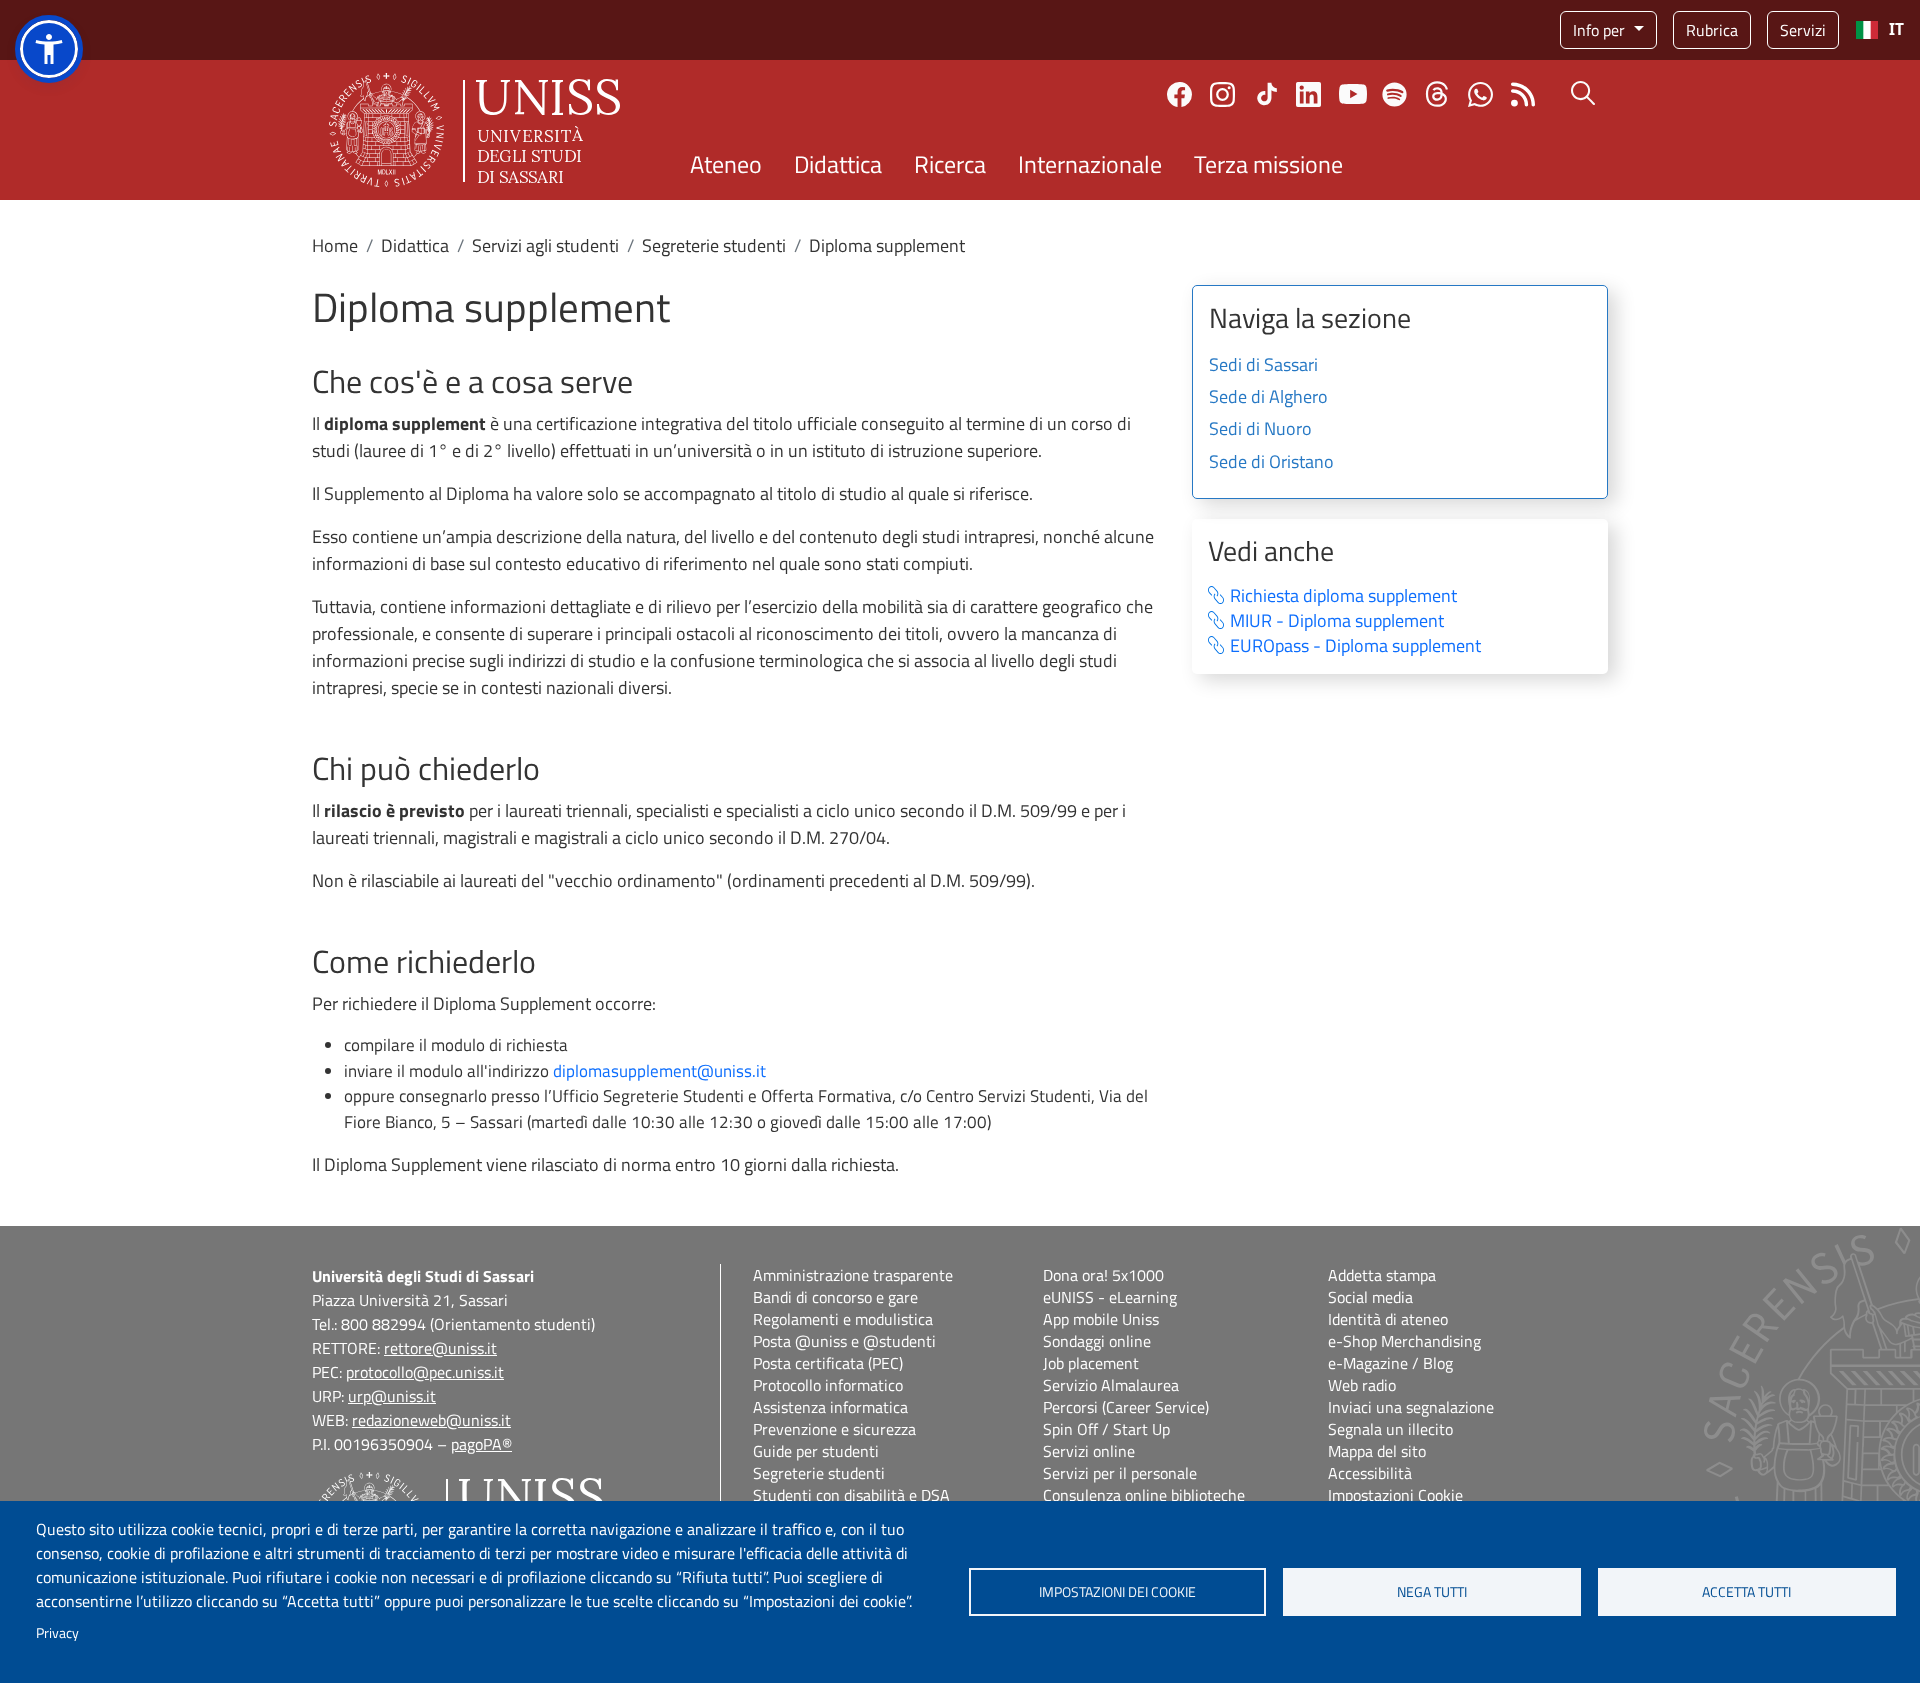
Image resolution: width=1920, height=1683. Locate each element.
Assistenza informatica (830, 1407)
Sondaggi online (1097, 1341)
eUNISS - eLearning (1110, 1297)
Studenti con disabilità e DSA (851, 1495)
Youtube (1353, 94)
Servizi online (1089, 1451)
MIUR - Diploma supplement (1337, 621)
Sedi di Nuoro (1260, 430)
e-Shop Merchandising (1404, 1341)
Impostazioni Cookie (1395, 1495)
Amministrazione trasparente (853, 1275)
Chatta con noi (1480, 94)
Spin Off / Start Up (1106, 1429)
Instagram (1222, 94)
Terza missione (1268, 164)
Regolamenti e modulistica (843, 1319)
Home (335, 245)
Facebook (1179, 94)
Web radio (1362, 1385)
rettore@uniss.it (440, 1348)
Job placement (1091, 1363)
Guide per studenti (816, 1451)
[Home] (474, 130)
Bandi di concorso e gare (835, 1297)
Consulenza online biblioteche (1144, 1495)
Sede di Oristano (1271, 463)
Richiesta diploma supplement (1343, 596)
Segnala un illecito (1390, 1429)
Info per (1601, 30)
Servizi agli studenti (545, 245)
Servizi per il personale (1120, 1473)
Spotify (1394, 94)
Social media (1370, 1297)
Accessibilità (1370, 1473)
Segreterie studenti (714, 245)
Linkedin (1308, 94)
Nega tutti (1432, 1592)
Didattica (838, 164)
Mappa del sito (1377, 1451)
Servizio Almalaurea (1111, 1385)
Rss (1523, 94)
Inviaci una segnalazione (1411, 1407)
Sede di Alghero (1268, 398)
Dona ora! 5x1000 (1103, 1275)
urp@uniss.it (392, 1396)
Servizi (1803, 30)
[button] (49, 49)
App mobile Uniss (1101, 1319)
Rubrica (1712, 30)
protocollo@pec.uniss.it (425, 1372)
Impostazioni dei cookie (1117, 1592)
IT (1896, 29)
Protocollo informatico (828, 1385)
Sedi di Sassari (1263, 366)
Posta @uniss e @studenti (844, 1341)
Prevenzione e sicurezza (834, 1429)
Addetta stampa (1382, 1275)
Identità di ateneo (1388, 1319)
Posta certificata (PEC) (828, 1363)
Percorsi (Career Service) (1126, 1407)
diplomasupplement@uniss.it (659, 1071)
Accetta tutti (1746, 1592)
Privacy (57, 1633)
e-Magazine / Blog (1390, 1363)
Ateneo (726, 164)
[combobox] (1879, 30)
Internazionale (1090, 164)
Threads (1437, 94)
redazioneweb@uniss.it (431, 1420)
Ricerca (950, 164)
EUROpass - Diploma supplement (1355, 646)
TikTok (1267, 94)
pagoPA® (481, 1444)
